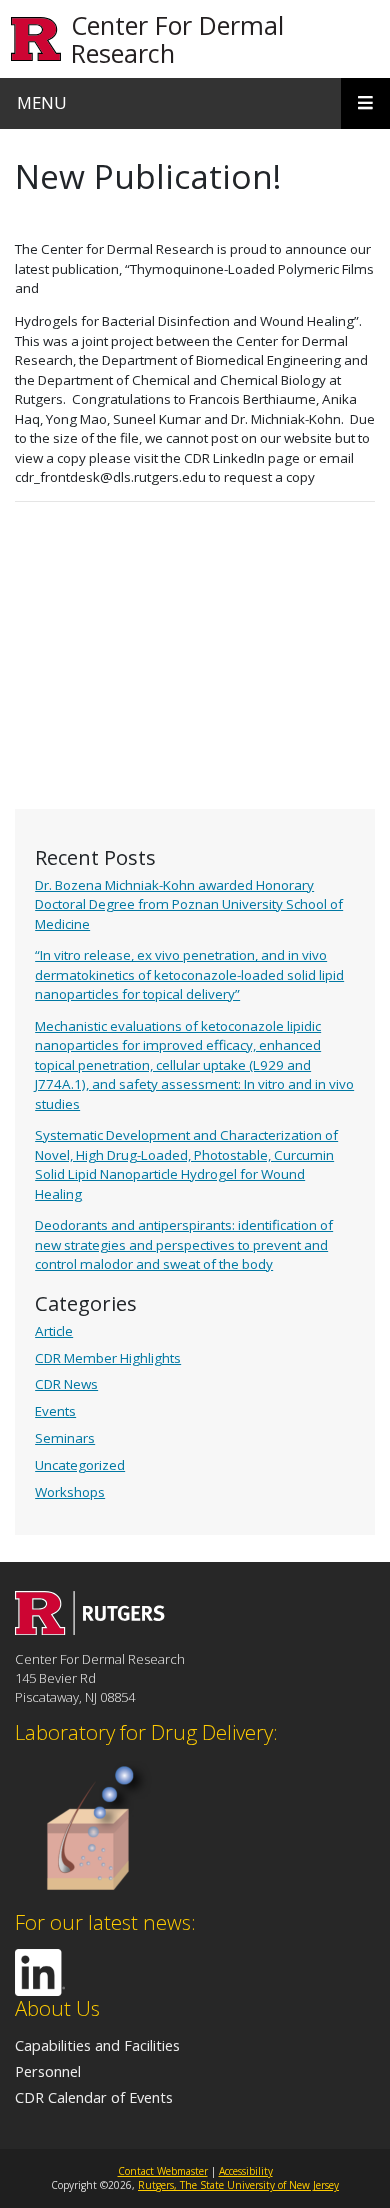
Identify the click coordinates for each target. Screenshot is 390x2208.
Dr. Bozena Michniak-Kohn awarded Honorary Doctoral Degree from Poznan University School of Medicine (189, 904)
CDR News (66, 1384)
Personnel (48, 2071)
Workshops (70, 1492)
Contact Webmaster (163, 2171)
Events (55, 1411)
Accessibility (246, 2171)
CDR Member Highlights (108, 1358)
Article (54, 1331)
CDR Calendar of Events (94, 2097)
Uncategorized (80, 1465)
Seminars (65, 1438)
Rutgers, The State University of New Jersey (238, 2185)
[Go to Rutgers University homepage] (36, 39)
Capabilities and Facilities (97, 2045)
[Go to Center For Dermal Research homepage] (90, 1629)
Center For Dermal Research (177, 39)
